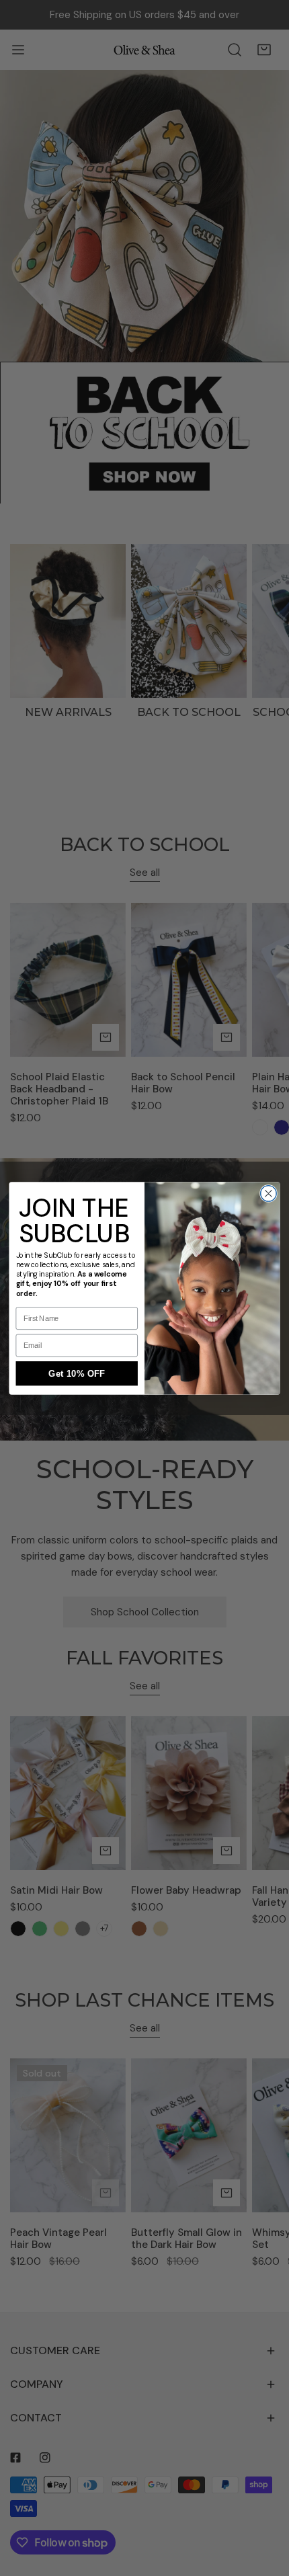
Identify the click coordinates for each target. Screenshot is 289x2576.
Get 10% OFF (77, 1373)
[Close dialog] (269, 1193)
